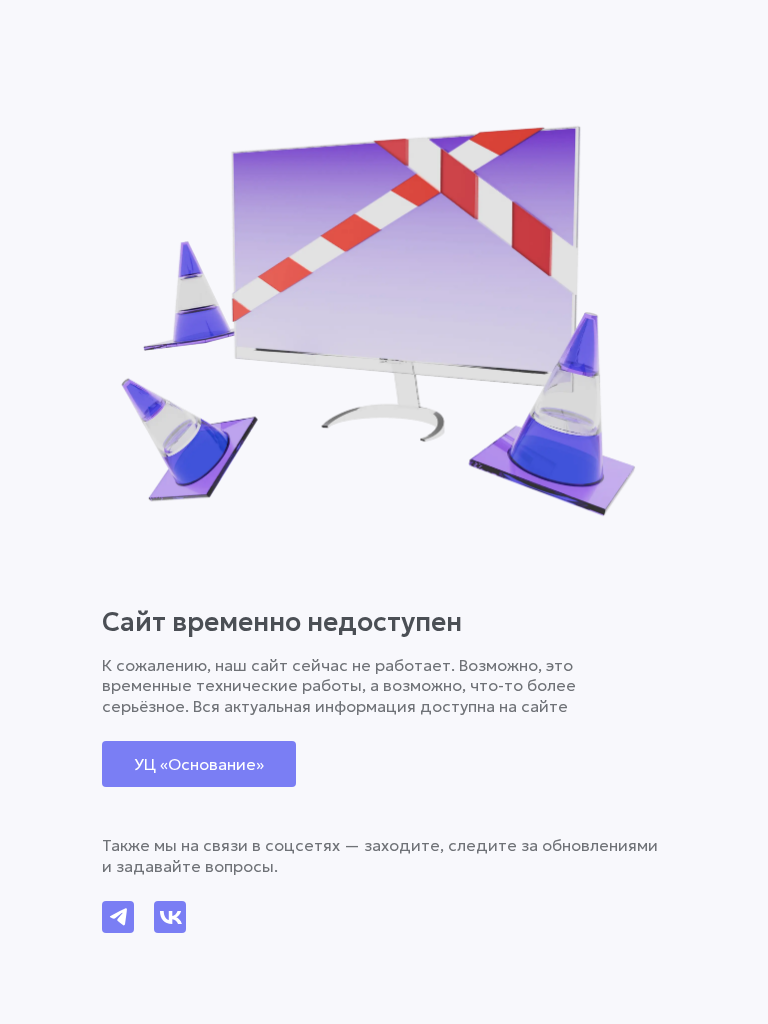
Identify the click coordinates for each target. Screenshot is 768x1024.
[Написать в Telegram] (118, 917)
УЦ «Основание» (199, 764)
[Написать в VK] (170, 917)
